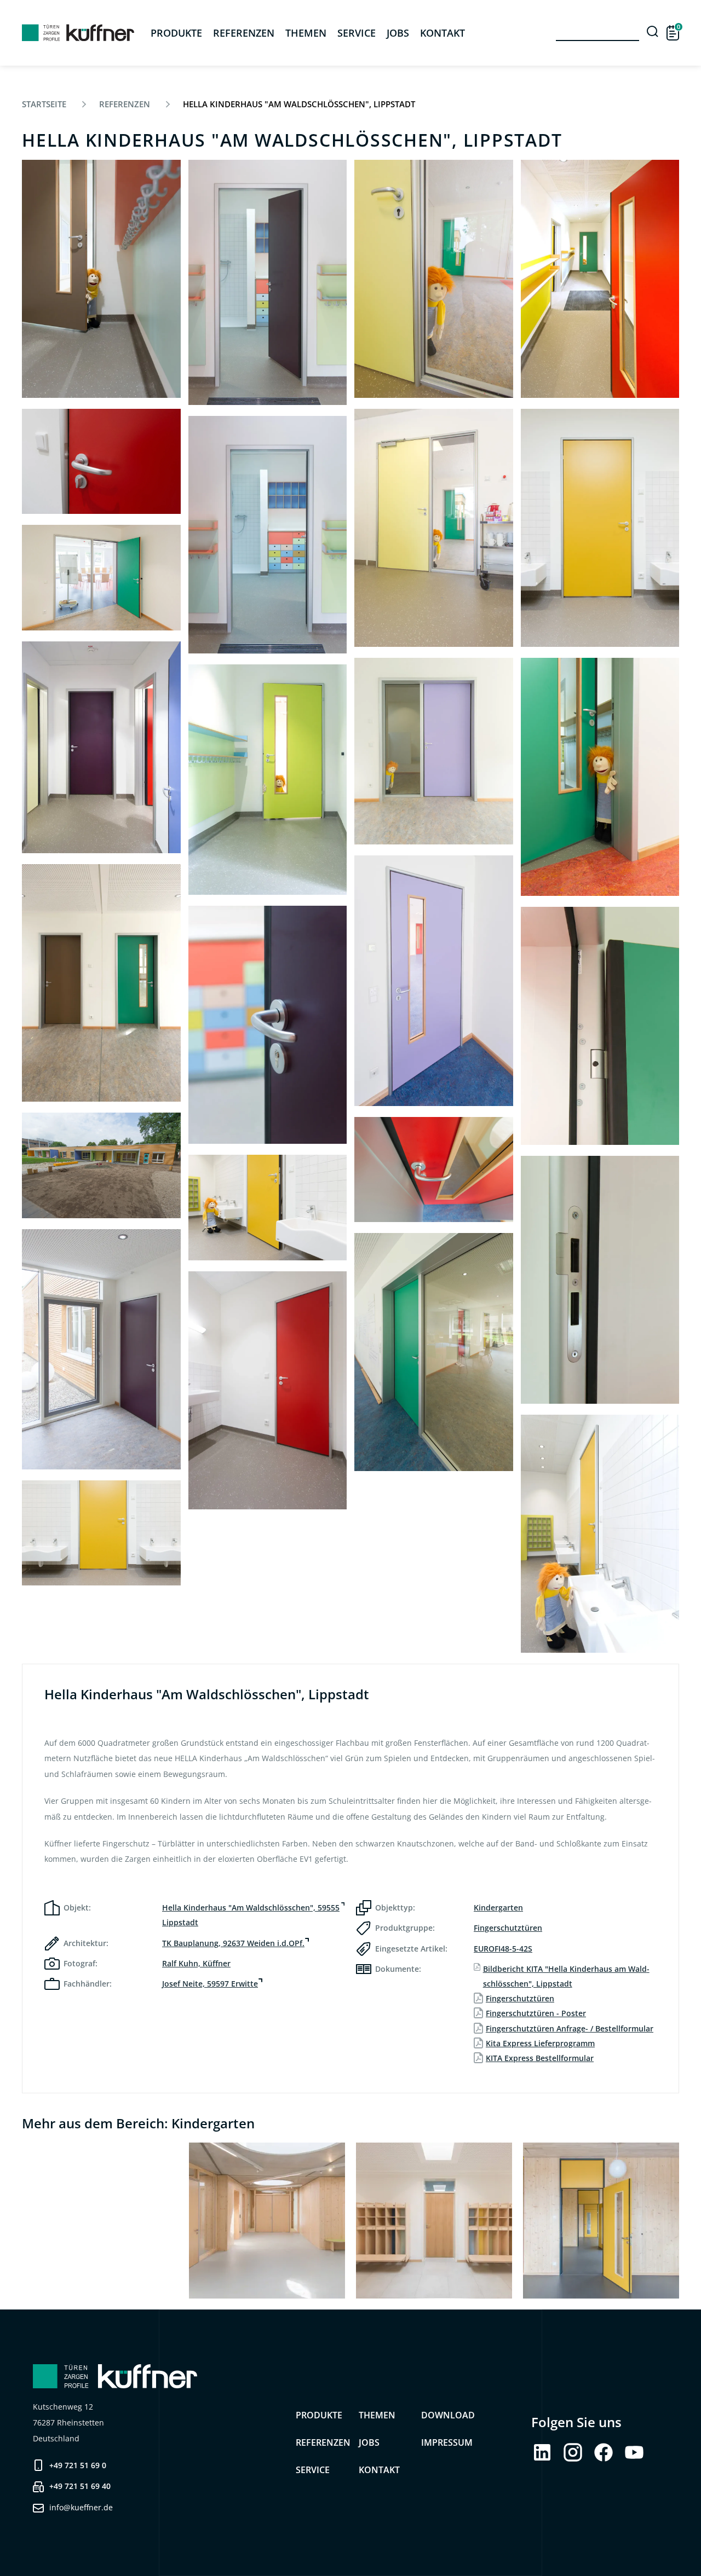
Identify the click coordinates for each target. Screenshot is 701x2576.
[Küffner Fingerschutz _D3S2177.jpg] (268, 282)
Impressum (447, 2442)
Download (448, 2415)
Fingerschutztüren (508, 1928)
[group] (100, 2221)
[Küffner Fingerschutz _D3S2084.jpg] (434, 751)
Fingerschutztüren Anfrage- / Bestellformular (570, 2028)
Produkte (319, 2415)
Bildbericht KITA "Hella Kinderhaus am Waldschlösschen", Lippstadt (566, 1976)
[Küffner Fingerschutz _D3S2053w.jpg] (600, 279)
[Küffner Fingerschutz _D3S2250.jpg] (434, 1352)
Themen (306, 33)
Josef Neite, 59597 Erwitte (210, 1984)
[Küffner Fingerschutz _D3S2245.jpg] (101, 578)
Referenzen (244, 33)
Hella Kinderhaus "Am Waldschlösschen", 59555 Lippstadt (251, 1915)
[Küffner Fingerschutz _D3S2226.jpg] (101, 983)
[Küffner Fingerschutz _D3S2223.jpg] (101, 1165)
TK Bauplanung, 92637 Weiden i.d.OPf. (233, 1943)
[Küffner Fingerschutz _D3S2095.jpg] (434, 528)
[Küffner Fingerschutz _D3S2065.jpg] (434, 1170)
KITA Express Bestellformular (540, 2058)
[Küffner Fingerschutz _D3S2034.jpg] (101, 1533)
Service (357, 33)
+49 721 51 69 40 (80, 2486)
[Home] (78, 33)
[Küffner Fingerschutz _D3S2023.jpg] (600, 777)
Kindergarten (498, 1908)
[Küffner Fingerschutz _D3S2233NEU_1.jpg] (101, 747)
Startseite (44, 104)
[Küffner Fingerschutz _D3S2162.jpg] (268, 780)
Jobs (398, 33)
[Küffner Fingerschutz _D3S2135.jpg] (101, 279)
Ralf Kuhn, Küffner (196, 1963)
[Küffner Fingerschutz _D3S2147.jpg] (268, 1025)
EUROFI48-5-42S (503, 1949)
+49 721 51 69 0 (78, 2465)
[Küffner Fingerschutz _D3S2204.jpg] (101, 1349)
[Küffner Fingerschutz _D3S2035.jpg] (268, 1208)
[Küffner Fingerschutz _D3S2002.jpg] (600, 1026)
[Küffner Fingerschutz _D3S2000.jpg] (600, 1280)
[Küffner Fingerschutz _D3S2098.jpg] (434, 279)
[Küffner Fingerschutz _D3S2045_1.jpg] (600, 1534)
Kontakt (379, 2470)
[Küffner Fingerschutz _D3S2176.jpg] (268, 535)
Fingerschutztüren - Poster (536, 2013)
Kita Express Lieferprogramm (540, 2043)
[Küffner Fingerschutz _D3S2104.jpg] (268, 1390)
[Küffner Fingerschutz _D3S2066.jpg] (434, 981)
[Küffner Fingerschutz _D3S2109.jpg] (101, 462)
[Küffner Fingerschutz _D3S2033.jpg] (600, 528)
